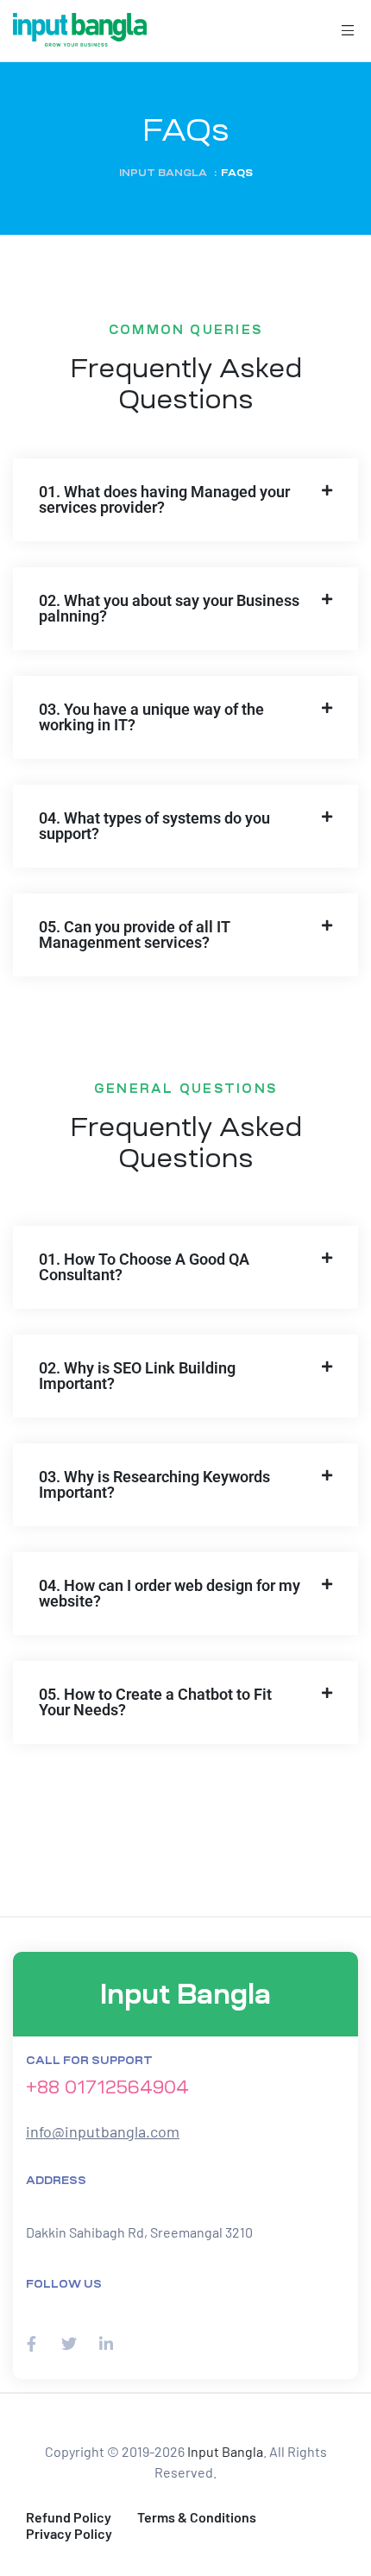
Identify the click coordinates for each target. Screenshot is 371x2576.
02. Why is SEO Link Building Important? (137, 1376)
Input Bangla (225, 2451)
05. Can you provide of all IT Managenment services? (135, 934)
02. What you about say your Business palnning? (169, 608)
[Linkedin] (106, 2343)
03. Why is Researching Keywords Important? (154, 1484)
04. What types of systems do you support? (154, 826)
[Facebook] (31, 2343)
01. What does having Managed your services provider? (164, 499)
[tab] (185, 500)
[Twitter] (69, 2343)
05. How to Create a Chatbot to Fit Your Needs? (155, 1702)
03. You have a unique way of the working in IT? (151, 717)
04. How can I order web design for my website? (170, 1593)
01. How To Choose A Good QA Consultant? (144, 1267)
